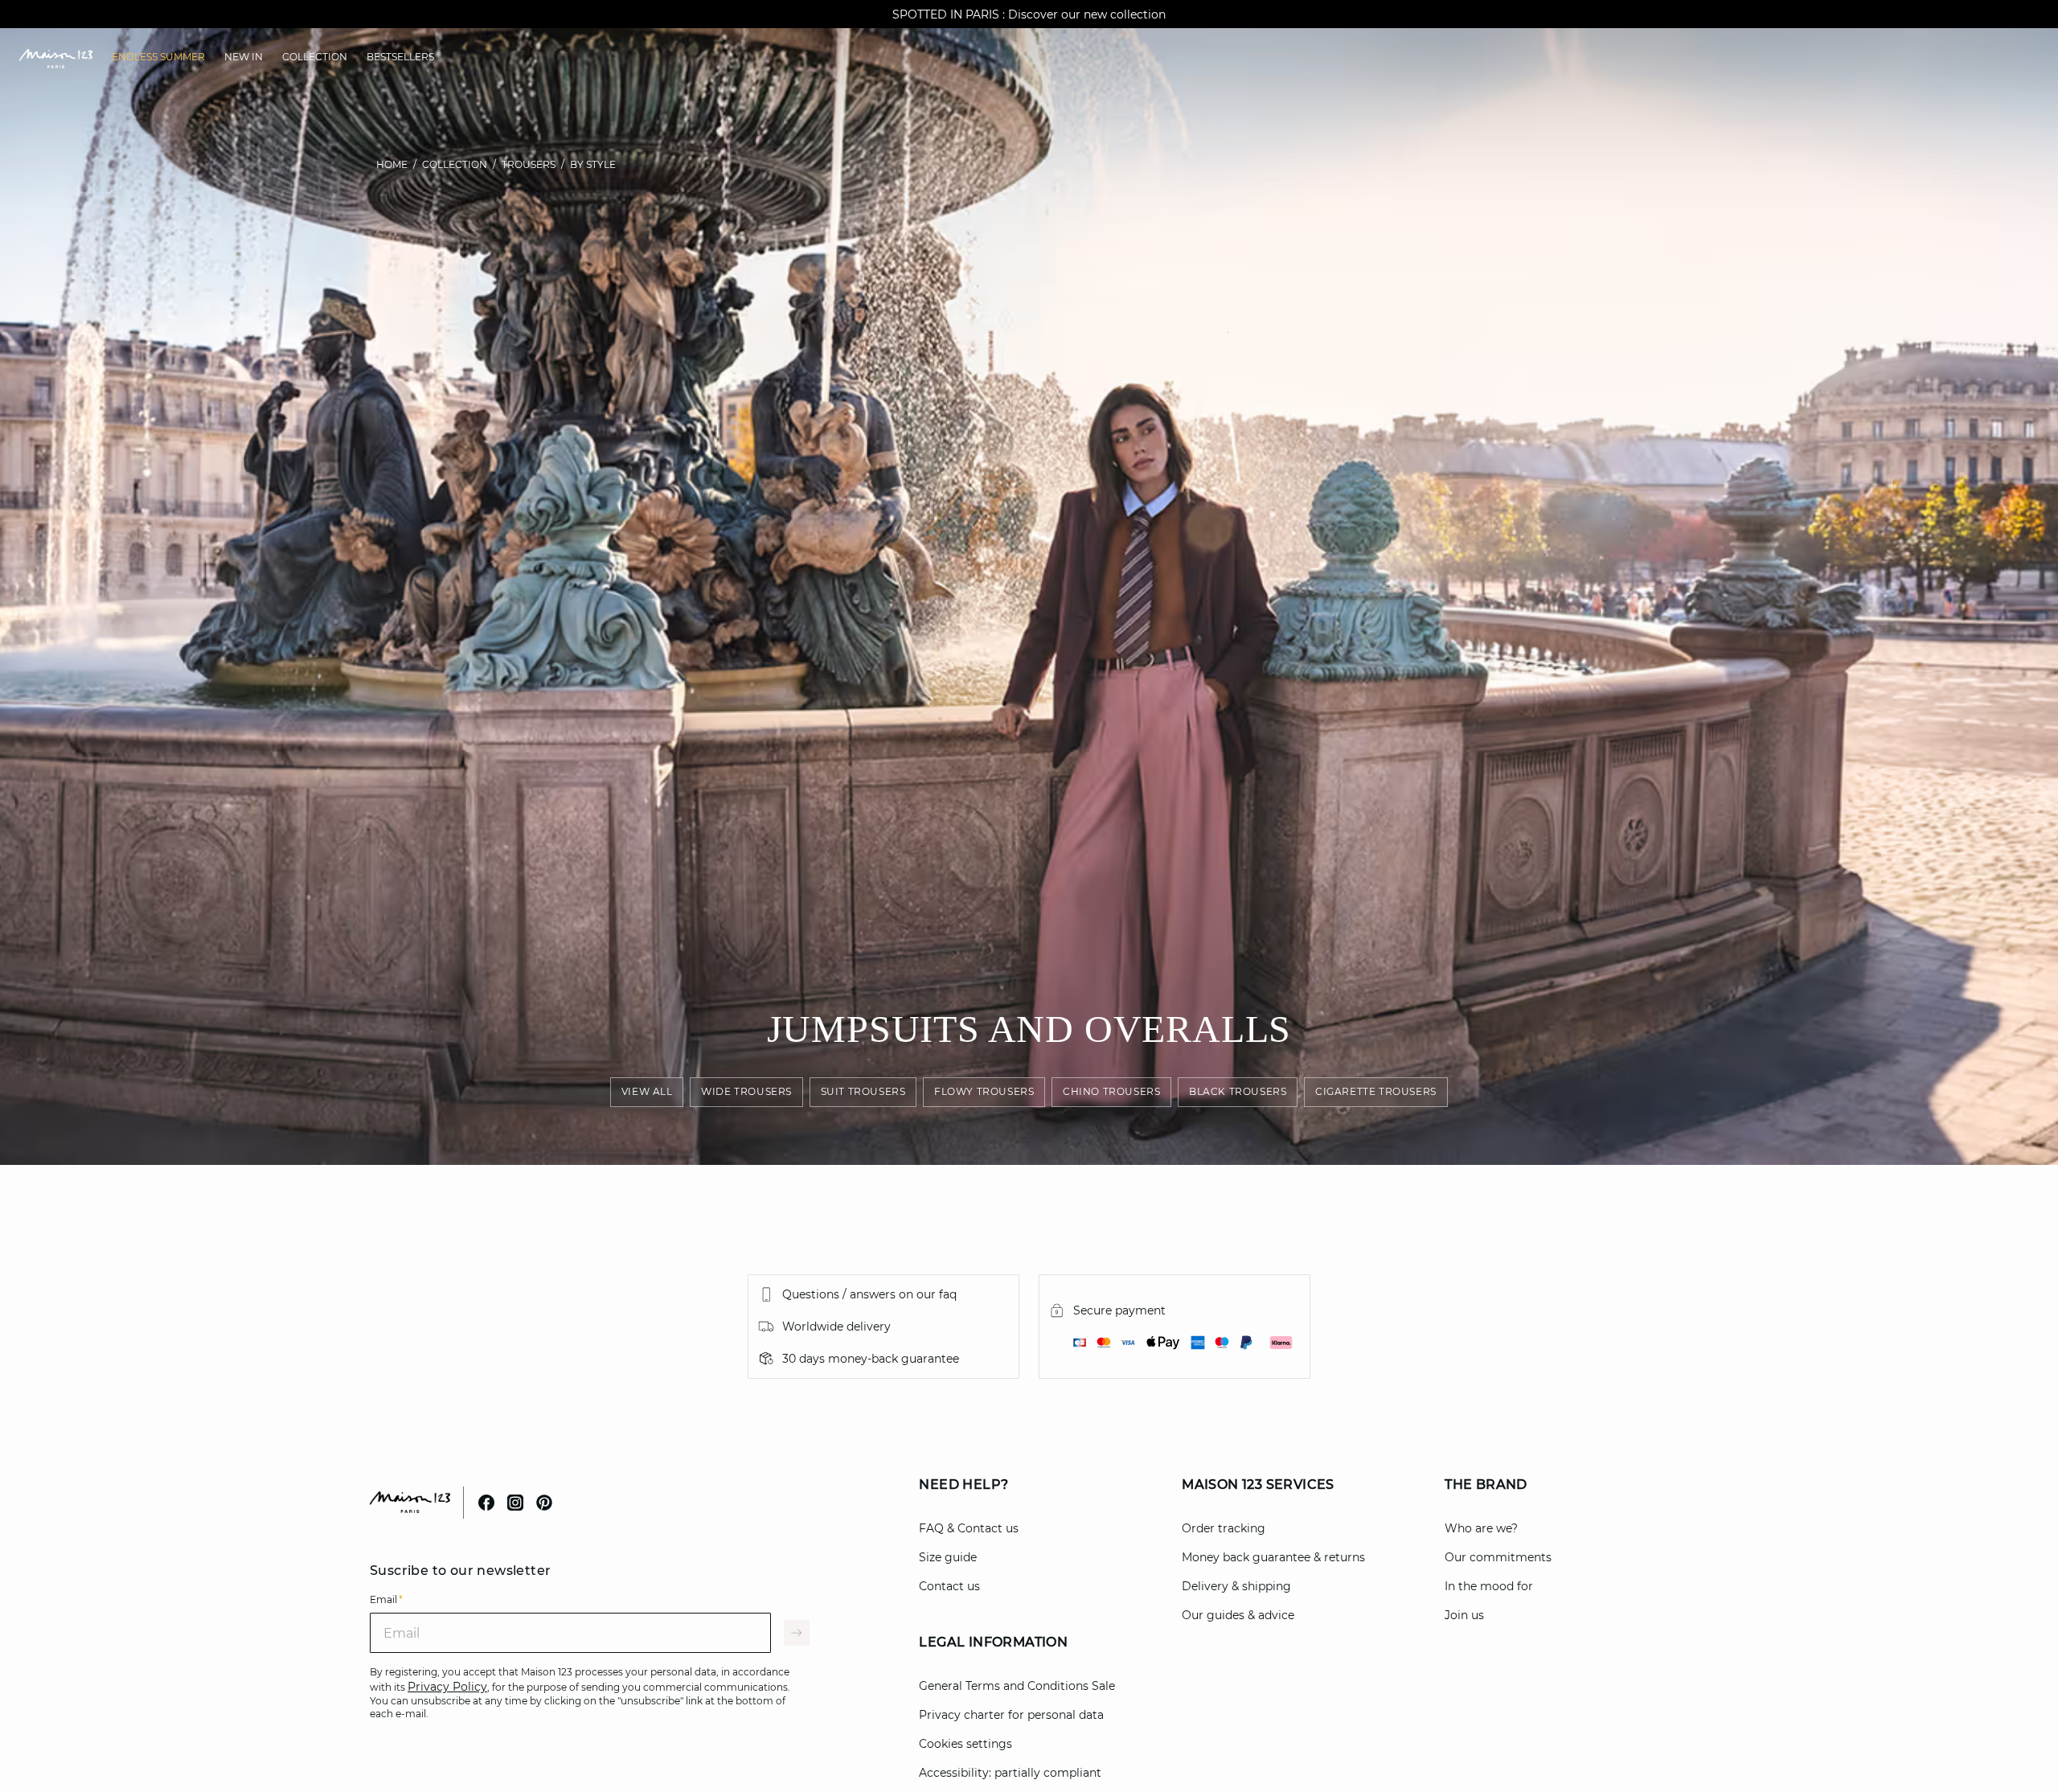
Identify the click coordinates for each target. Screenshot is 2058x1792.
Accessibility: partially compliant (1010, 1773)
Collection (455, 164)
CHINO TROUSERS (1111, 1091)
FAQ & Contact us (969, 1528)
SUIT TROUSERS (863, 1091)
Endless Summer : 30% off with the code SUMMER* (1029, 14)
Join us (1464, 1615)
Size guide (948, 1557)
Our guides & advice (1238, 1615)
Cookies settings (965, 1744)
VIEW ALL (647, 1091)
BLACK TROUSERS (1238, 1091)
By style (593, 164)
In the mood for (1489, 1586)
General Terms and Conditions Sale (1017, 1686)
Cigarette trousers (1376, 1091)
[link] (158, 57)
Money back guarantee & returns (1273, 1557)
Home (392, 164)
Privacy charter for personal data (1011, 1715)
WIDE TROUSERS (746, 1091)
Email (386, 1599)
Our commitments (1498, 1557)
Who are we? (1481, 1528)
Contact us (949, 1586)
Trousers (529, 164)
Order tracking (1224, 1528)
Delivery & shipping (1236, 1586)
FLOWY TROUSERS (984, 1091)
